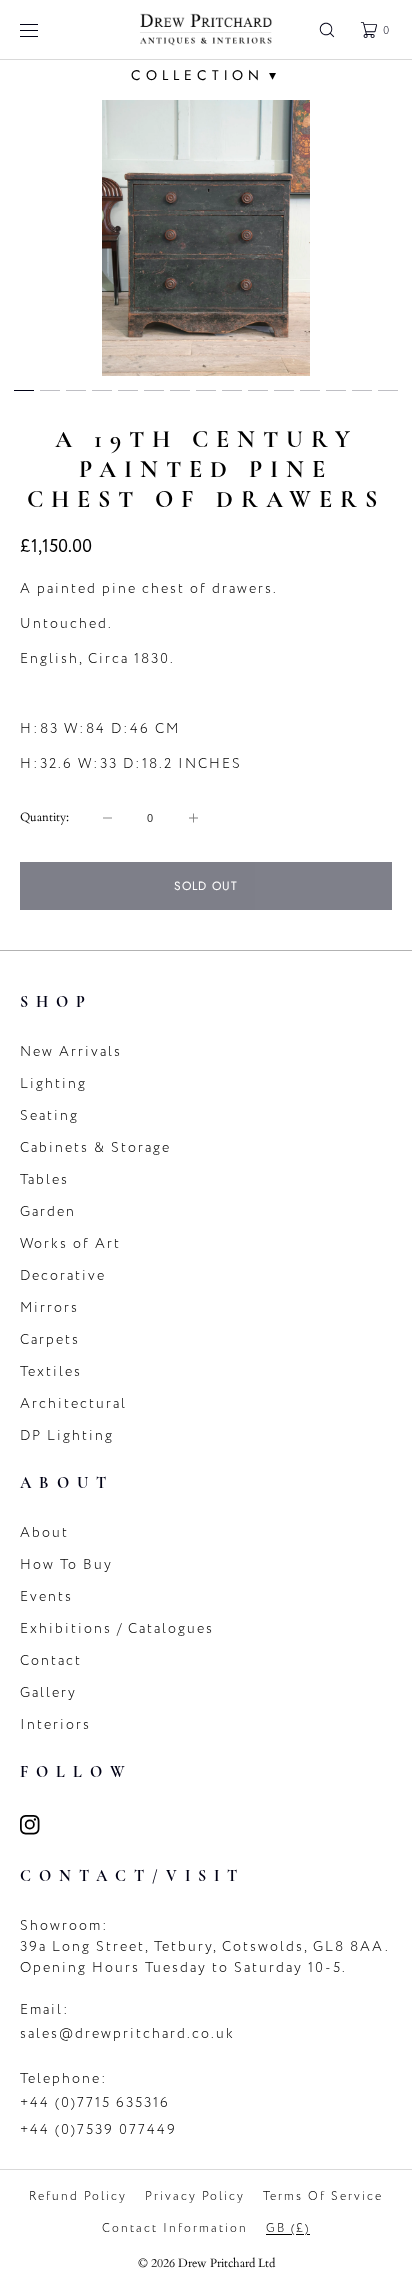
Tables (44, 1179)
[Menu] (44, 29)
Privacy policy (195, 2196)
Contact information (175, 2228)
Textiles (51, 1371)
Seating (49, 1115)
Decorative (63, 1275)
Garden (48, 1211)
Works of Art (70, 1243)
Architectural (73, 1403)
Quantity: (44, 817)
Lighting (53, 1083)
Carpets (50, 1339)
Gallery (48, 1692)
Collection (206, 75)
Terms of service (323, 2196)
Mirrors (49, 1307)
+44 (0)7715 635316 (95, 2102)
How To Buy (66, 1564)
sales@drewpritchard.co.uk (127, 2033)
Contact (51, 1660)
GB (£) (288, 2228)
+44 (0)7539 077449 (98, 2129)
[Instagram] (42, 1825)
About (44, 1532)
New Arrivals (71, 1051)
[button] (327, 29)
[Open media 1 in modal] (206, 238)
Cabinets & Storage (95, 1147)
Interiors (55, 1724)
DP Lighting (67, 1435)
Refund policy (78, 2196)
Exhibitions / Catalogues (117, 1628)
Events (46, 1596)
